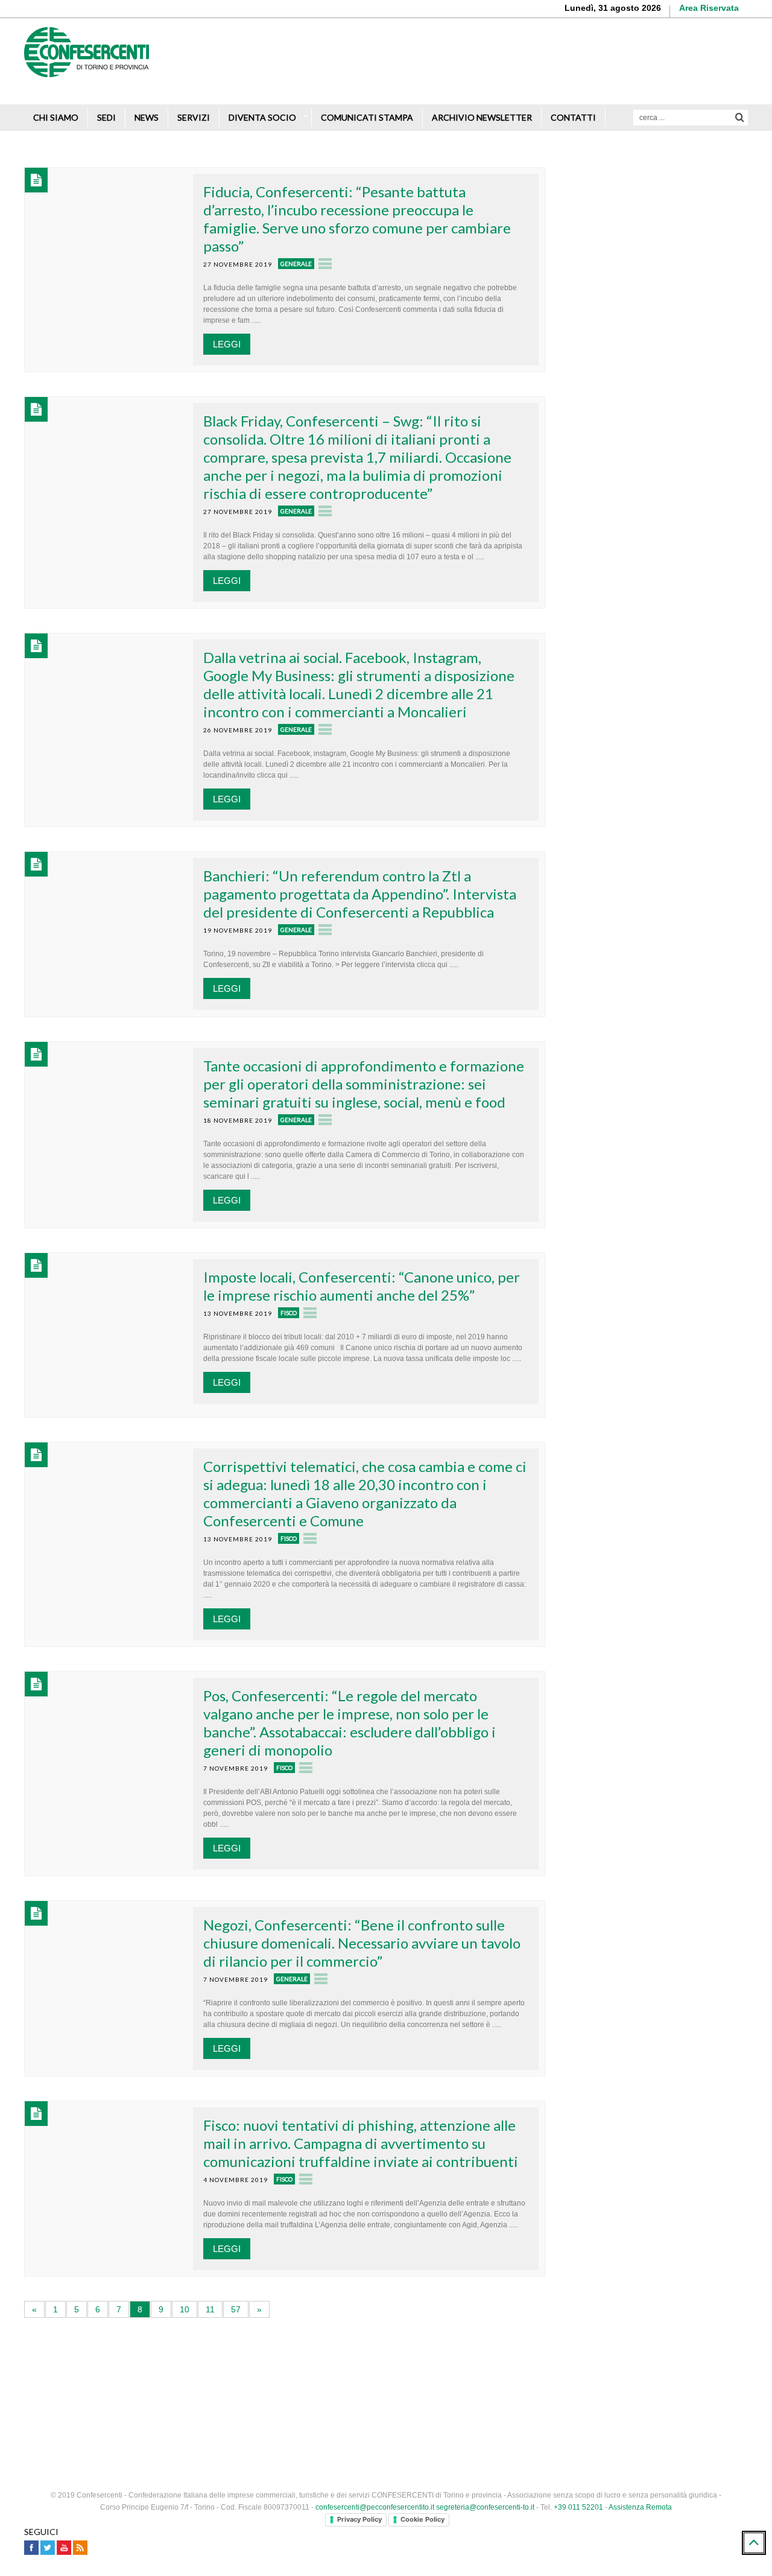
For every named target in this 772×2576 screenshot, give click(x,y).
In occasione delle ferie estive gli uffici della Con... (680, 851)
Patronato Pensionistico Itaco (645, 293)
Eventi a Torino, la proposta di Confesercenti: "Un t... (667, 979)
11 (210, 2309)
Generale (296, 264)
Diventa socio (262, 117)
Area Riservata (709, 8)
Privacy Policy (359, 2519)
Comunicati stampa (367, 117)
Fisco (289, 1313)
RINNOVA (703, 605)
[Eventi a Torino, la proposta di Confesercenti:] (590, 990)
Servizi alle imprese (627, 181)
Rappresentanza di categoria (644, 226)
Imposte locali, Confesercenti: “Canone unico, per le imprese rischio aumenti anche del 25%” (362, 1286)
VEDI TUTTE (658, 1097)
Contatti (573, 117)
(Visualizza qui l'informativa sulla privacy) (644, 757)
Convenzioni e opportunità (639, 315)
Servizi (194, 117)
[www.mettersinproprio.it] (386, 2371)
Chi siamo (56, 117)
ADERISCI (612, 605)
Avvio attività (613, 159)
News (147, 117)
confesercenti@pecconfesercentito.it (375, 2507)
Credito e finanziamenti (633, 204)
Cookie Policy (422, 2519)
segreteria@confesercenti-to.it (485, 2507)
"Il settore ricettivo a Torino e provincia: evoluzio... (681, 1042)
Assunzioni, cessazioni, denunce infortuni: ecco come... (672, 915)
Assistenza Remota (640, 2507)
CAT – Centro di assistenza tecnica (657, 338)
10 (185, 2309)
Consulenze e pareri (628, 271)
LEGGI (227, 344)
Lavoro (632, 944)
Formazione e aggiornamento (646, 248)
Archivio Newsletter (482, 117)
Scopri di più (712, 78)
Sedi (106, 117)
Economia (637, 1072)
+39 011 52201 (578, 2507)
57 (236, 2309)
